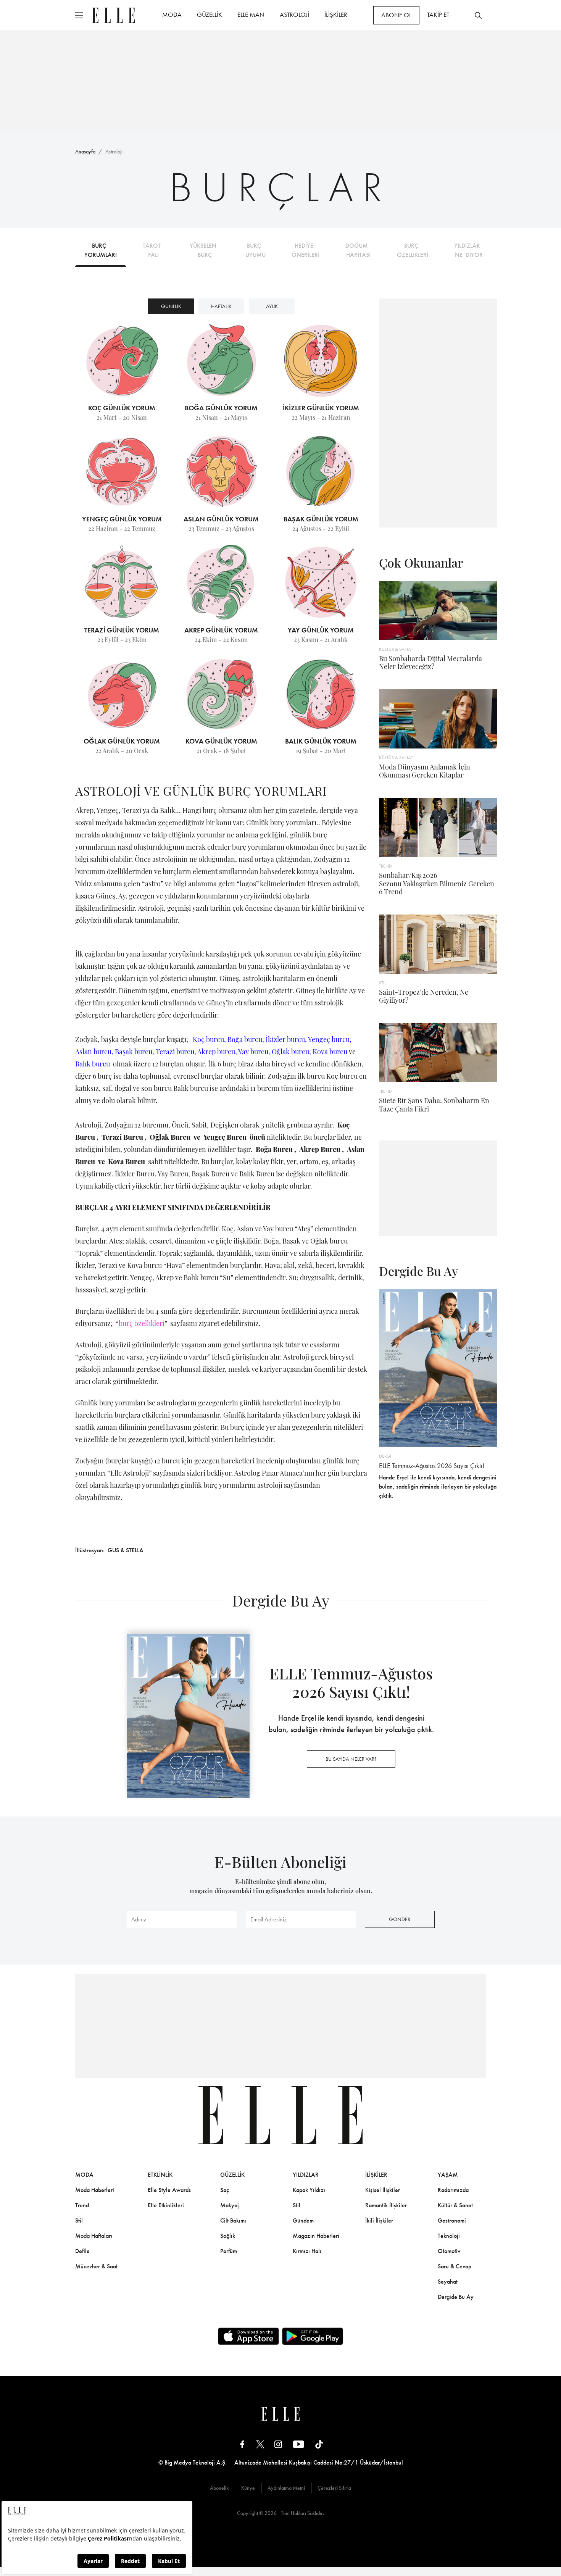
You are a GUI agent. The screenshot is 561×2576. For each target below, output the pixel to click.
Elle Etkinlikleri (166, 2205)
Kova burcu (330, 1052)
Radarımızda (453, 2190)
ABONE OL (396, 15)
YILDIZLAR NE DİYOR (469, 250)
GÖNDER (400, 1919)
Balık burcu (93, 1064)
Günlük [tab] (171, 306)
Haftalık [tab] (221, 306)
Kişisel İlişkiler (383, 2190)
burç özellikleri (142, 1323)
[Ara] (478, 15)
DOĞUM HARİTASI (358, 250)
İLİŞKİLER (336, 15)
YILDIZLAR (306, 2175)
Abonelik (219, 2488)
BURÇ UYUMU (256, 250)
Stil (79, 2220)
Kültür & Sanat (455, 2205)
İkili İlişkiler (379, 2220)
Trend (82, 2205)
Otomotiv (449, 2251)
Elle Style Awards (169, 2190)
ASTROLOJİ (294, 15)
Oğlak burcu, (291, 1052)
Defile (82, 2251)
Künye (248, 2488)
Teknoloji (449, 2236)
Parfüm (229, 2251)
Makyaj (230, 2205)
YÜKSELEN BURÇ (205, 250)
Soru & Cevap (455, 2266)
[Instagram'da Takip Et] (278, 2444)
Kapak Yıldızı (309, 2190)
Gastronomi (452, 2220)
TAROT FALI (153, 250)
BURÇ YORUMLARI (101, 250)
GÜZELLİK (210, 15)
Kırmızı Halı (307, 2251)
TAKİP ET (438, 15)
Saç (225, 2190)
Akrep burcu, (217, 1052)
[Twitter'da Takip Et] (260, 2444)
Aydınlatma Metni (286, 2488)
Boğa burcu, (247, 1039)
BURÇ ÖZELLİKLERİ (413, 250)
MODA (172, 15)
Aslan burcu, (94, 1052)
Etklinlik (160, 2175)
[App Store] (248, 2336)
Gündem (303, 2220)
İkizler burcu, (287, 1039)
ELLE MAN (251, 15)
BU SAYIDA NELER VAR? (351, 1759)
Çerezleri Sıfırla (334, 2488)
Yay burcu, (254, 1052)
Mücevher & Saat (96, 2266)
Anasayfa (85, 152)
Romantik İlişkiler (386, 2205)
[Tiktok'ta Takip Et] (319, 2444)
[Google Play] (313, 2336)
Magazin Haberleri (316, 2236)
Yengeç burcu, (330, 1039)
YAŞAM (448, 2175)
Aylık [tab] (272, 306)
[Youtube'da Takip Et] (299, 2444)
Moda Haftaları (94, 2236)
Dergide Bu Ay (456, 2297)
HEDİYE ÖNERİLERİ (305, 250)
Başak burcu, (135, 1052)
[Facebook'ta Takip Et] (242, 2444)
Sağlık (228, 2236)
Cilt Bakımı (233, 2220)
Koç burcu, (209, 1039)
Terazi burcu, (176, 1052)
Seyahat (448, 2282)
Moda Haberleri (95, 2190)
